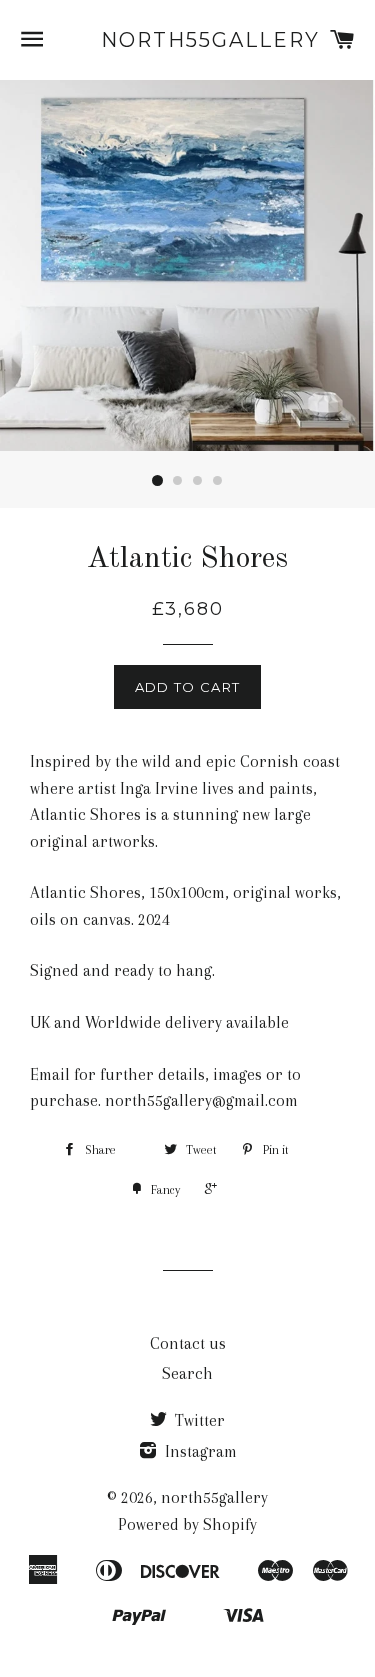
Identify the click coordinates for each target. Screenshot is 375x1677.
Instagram (199, 1451)
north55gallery (187, 40)
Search (187, 1373)
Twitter (198, 1420)
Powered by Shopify (187, 1524)
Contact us (188, 1343)
